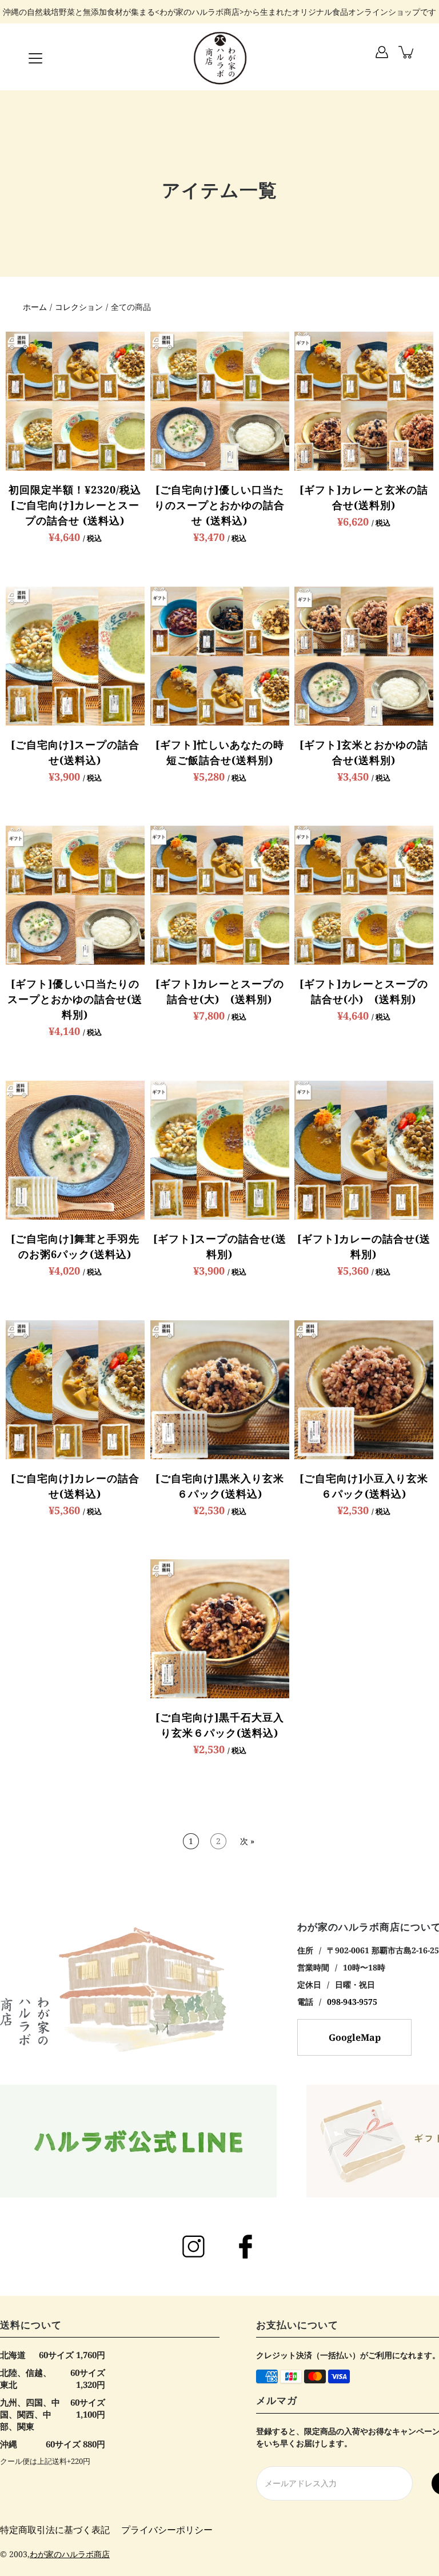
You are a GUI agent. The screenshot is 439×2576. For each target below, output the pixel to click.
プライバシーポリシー (167, 2530)
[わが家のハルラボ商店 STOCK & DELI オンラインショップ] (219, 58)
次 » (247, 1841)
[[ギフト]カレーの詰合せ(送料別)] (364, 1150)
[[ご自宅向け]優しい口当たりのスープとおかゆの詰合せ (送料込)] (220, 401)
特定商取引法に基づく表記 (55, 2530)
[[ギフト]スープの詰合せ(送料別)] (220, 1150)
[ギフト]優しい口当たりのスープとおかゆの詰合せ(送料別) (75, 999)
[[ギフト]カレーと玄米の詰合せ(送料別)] (364, 401)
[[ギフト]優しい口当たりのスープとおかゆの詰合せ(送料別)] (75, 895)
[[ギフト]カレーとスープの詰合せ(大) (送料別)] (220, 895)
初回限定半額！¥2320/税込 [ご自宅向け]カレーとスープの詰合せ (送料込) (80, 505)
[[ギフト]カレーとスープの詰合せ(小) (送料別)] (364, 895)
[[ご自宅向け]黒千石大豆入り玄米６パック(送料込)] (220, 1629)
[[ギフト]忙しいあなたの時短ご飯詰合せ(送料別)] (220, 656)
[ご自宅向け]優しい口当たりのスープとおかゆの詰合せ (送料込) (219, 505)
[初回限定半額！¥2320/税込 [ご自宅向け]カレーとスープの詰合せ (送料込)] (75, 401)
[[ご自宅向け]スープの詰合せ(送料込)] (75, 656)
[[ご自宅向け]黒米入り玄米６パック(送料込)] (220, 1390)
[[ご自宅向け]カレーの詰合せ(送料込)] (75, 1390)
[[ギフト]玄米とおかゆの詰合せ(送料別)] (364, 656)
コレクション (79, 307)
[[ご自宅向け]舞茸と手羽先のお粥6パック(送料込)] (75, 1150)
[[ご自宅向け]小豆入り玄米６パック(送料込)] (364, 1390)
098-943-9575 (352, 2002)
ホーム (35, 307)
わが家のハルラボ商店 (70, 2554)
